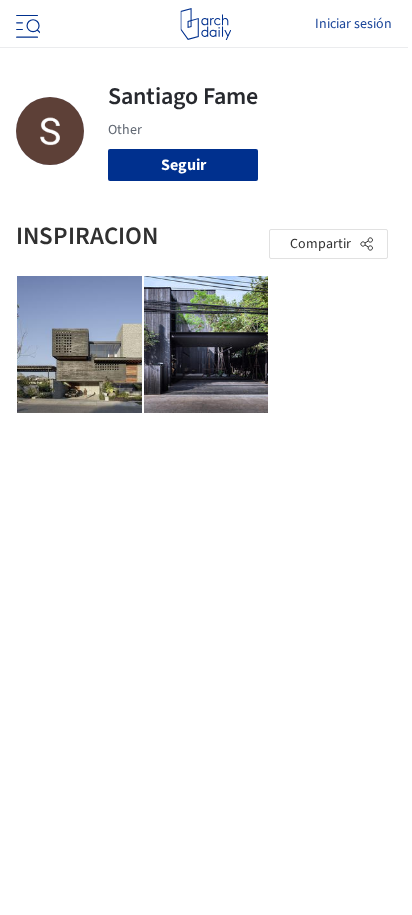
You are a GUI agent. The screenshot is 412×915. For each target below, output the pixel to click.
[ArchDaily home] (205, 24)
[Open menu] (26, 24)
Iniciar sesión (353, 24)
